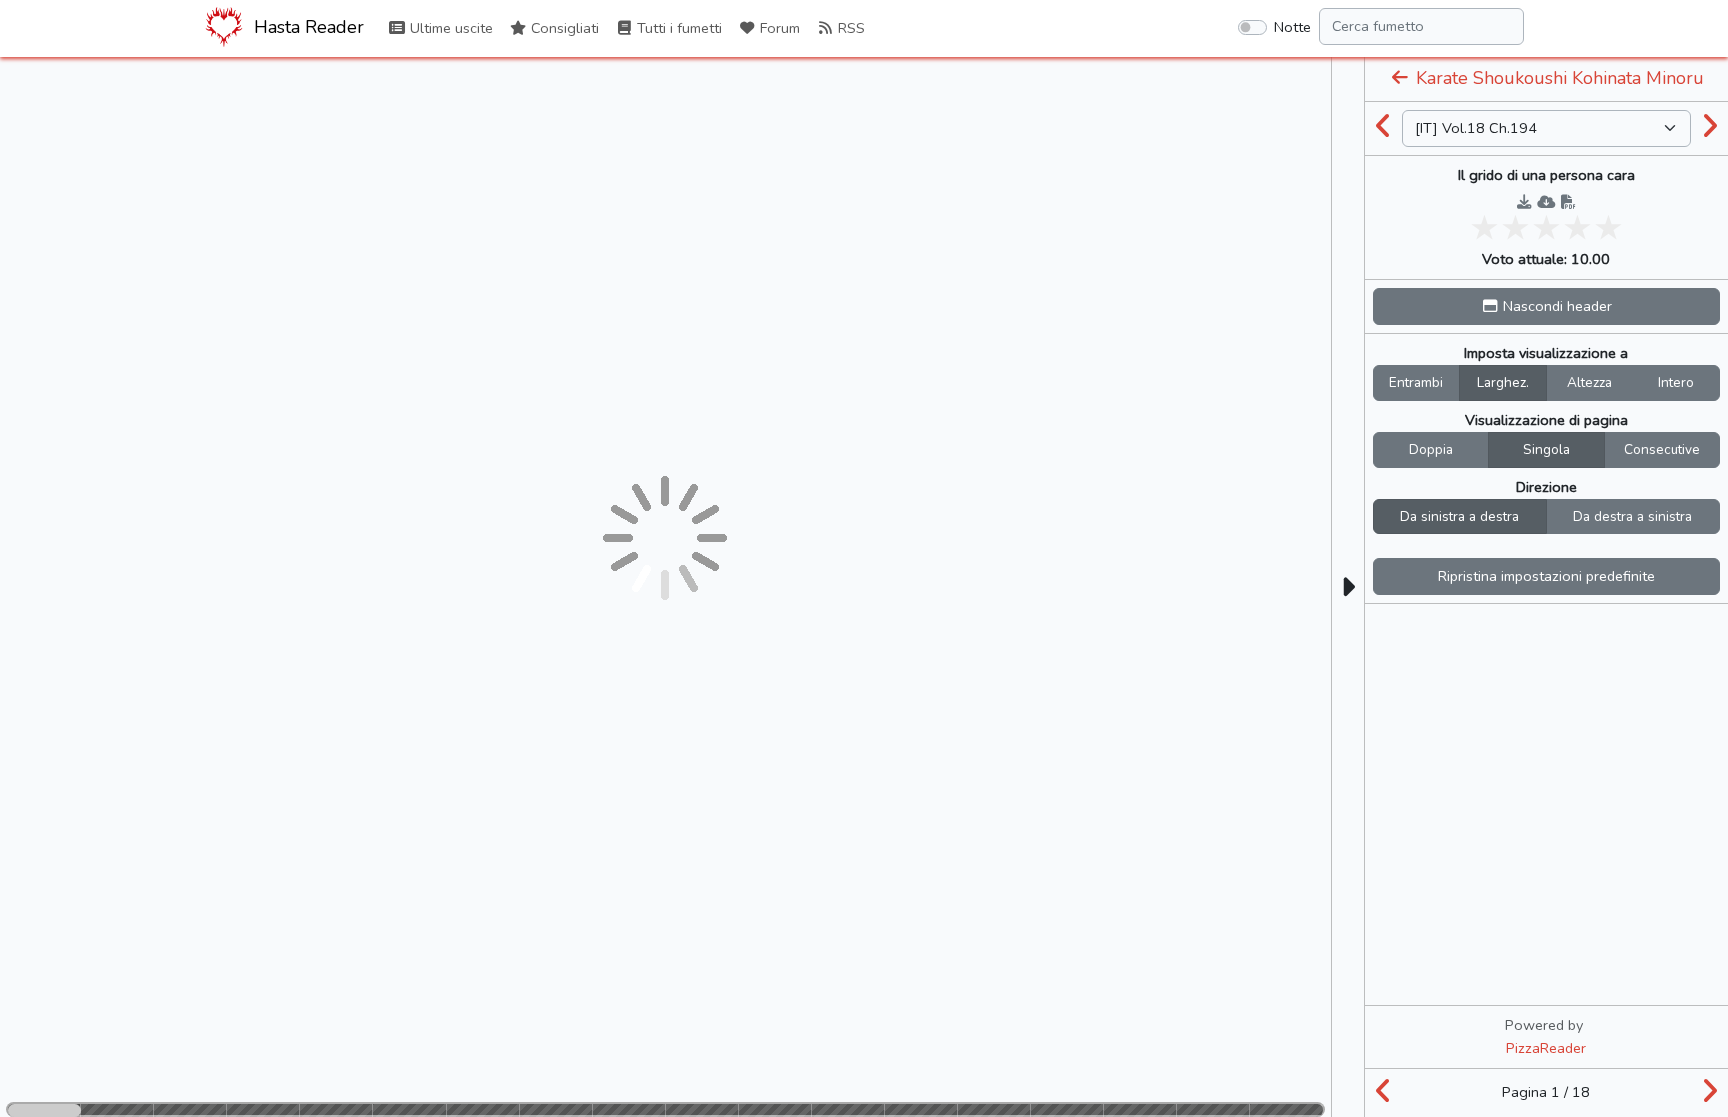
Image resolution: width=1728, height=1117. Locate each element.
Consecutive (1662, 449)
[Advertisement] (1546, 739)
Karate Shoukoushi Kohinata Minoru (1557, 78)
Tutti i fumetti (677, 28)
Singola (1546, 449)
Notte (1292, 27)
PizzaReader (1546, 1048)
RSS (849, 28)
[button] (1546, 306)
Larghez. (1503, 382)
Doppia (1431, 449)
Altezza (1589, 382)
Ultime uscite (449, 28)
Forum (778, 28)
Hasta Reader (306, 27)
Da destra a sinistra (1632, 516)
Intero (1676, 382)
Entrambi (1416, 382)
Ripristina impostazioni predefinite (1546, 576)
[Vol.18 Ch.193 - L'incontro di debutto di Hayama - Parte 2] (1384, 128)
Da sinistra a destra (1459, 516)
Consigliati (563, 28)
